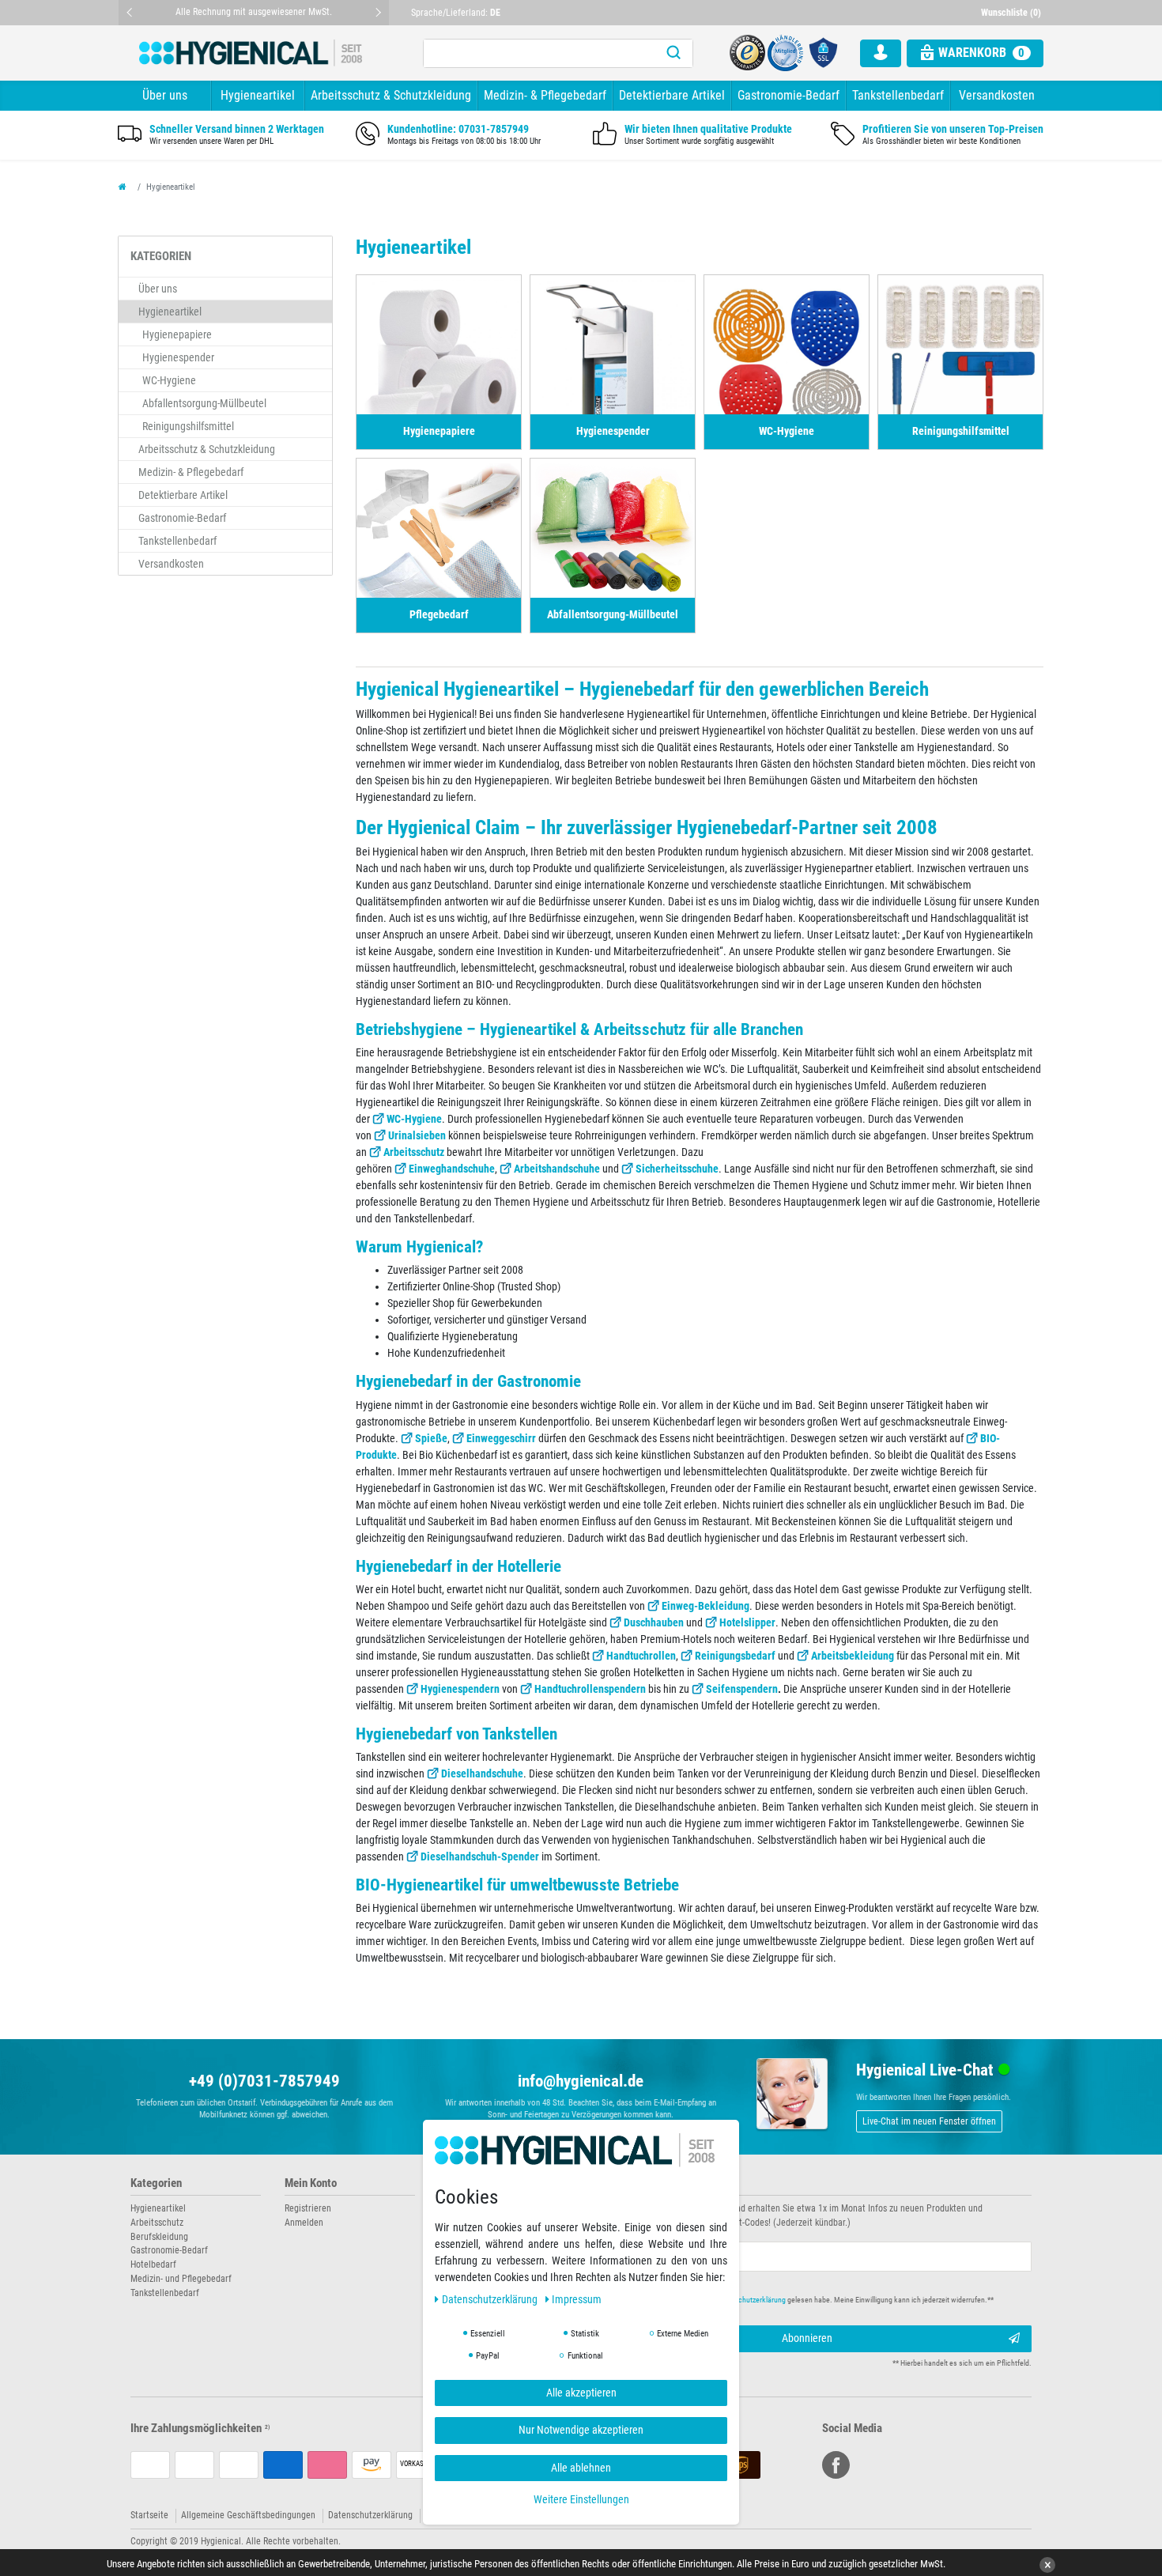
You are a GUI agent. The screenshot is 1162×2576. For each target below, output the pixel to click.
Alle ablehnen (581, 2468)
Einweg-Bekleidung (705, 1606)
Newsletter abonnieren (646, 2183)
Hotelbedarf (153, 2264)
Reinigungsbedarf (735, 1656)
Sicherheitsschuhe (677, 1169)
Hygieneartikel (258, 95)
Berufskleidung (159, 2237)
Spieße (431, 1438)
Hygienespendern (460, 1689)
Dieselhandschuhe (482, 1773)
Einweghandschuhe (452, 1169)
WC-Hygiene (414, 1119)
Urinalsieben (417, 1135)
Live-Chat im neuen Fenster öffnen (929, 2121)
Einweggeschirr (501, 1438)
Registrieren (308, 2208)
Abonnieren (807, 2338)
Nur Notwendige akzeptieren (581, 2430)
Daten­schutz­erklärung (491, 2299)
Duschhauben (654, 1622)
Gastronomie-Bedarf (788, 95)
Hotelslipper (747, 1622)
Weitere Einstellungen (581, 2499)
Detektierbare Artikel (672, 95)
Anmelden (304, 2223)
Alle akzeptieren (581, 2393)
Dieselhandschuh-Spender (480, 1856)
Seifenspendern (742, 1689)
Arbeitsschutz (414, 1152)
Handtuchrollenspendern (590, 1689)
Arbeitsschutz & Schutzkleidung (391, 95)
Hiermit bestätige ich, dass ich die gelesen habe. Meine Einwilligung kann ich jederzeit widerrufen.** (800, 2300)
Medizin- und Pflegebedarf (181, 2279)
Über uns (165, 95)
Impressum (577, 2299)
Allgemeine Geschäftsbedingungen (248, 2515)
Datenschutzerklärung (370, 2515)
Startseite (149, 2515)
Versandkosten (997, 95)
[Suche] (673, 53)
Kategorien (156, 2183)
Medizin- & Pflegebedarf (545, 95)
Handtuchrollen (641, 1656)
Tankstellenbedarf (898, 95)
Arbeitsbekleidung (853, 1656)
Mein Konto (311, 2183)
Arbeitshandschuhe (557, 1169)
